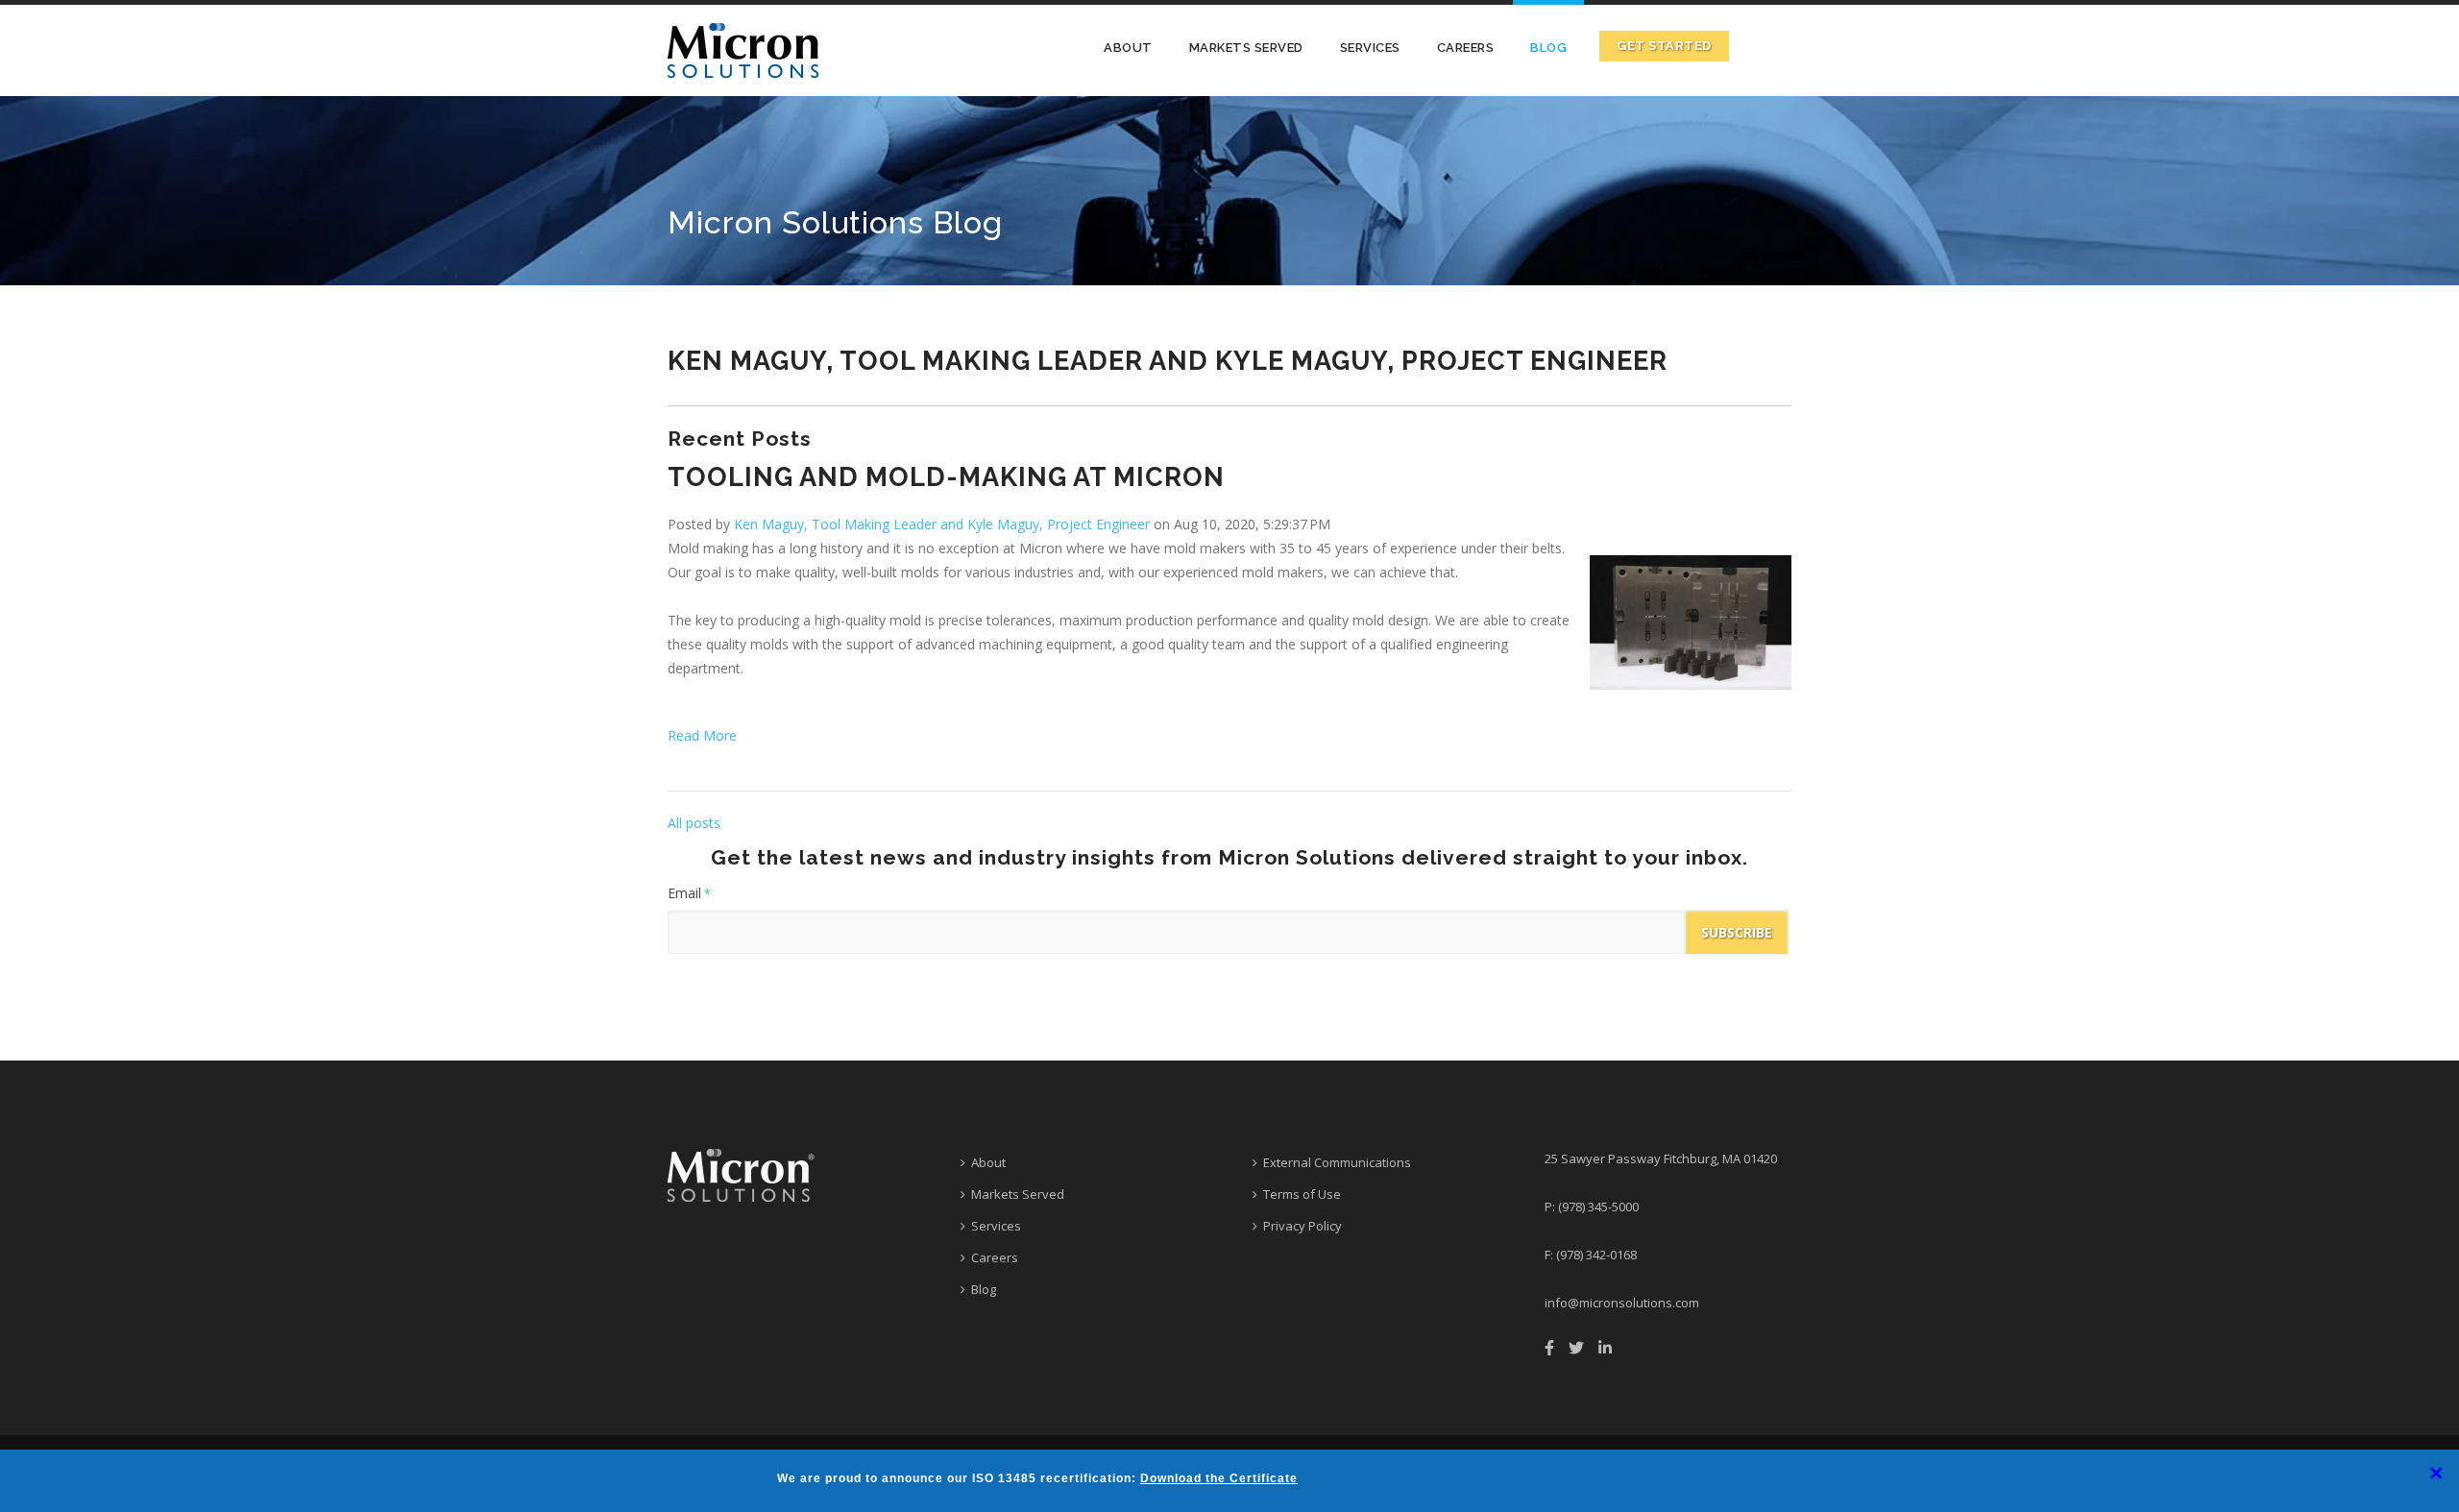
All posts (694, 823)
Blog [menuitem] (1548, 48)
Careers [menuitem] (1466, 48)
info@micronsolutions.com (1622, 1303)
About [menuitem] (1128, 48)
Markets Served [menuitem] (1246, 48)
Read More (702, 735)
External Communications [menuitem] (1337, 1162)
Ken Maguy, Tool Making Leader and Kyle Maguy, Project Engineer (942, 524)
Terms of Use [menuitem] (1302, 1194)
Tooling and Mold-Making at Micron (946, 477)
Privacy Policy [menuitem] (1303, 1226)
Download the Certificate (1219, 1478)
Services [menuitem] (1370, 48)
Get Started (1664, 46)
